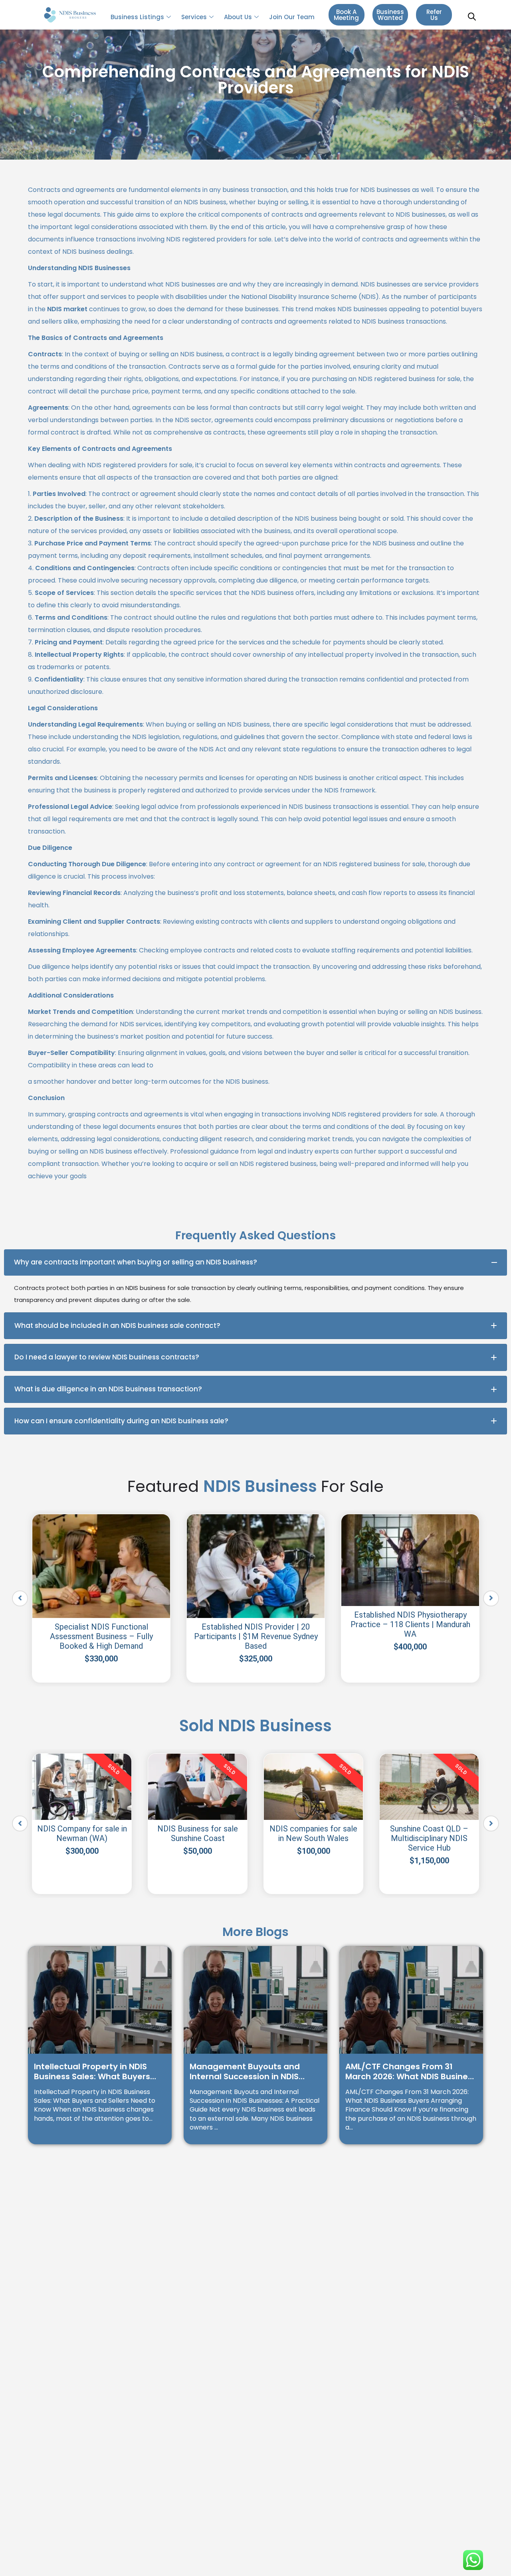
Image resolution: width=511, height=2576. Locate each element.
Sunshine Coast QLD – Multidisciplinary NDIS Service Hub (429, 1838)
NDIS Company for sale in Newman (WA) (82, 1833)
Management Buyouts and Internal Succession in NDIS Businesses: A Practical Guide (250, 2072)
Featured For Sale (255, 1486)
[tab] (255, 1262)
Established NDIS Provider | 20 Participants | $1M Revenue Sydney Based (256, 1636)
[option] (101, 1598)
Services (194, 17)
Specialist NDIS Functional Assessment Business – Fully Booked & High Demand (101, 1636)
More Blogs (255, 1932)
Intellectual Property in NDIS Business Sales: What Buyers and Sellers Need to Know (92, 2072)
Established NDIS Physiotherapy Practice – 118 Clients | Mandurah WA (410, 1624)
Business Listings (137, 17)
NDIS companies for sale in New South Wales (313, 1833)
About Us (238, 17)
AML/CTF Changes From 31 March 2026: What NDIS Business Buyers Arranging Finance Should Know (411, 2072)
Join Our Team (292, 17)
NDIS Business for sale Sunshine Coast (198, 1833)
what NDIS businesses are (188, 284)
